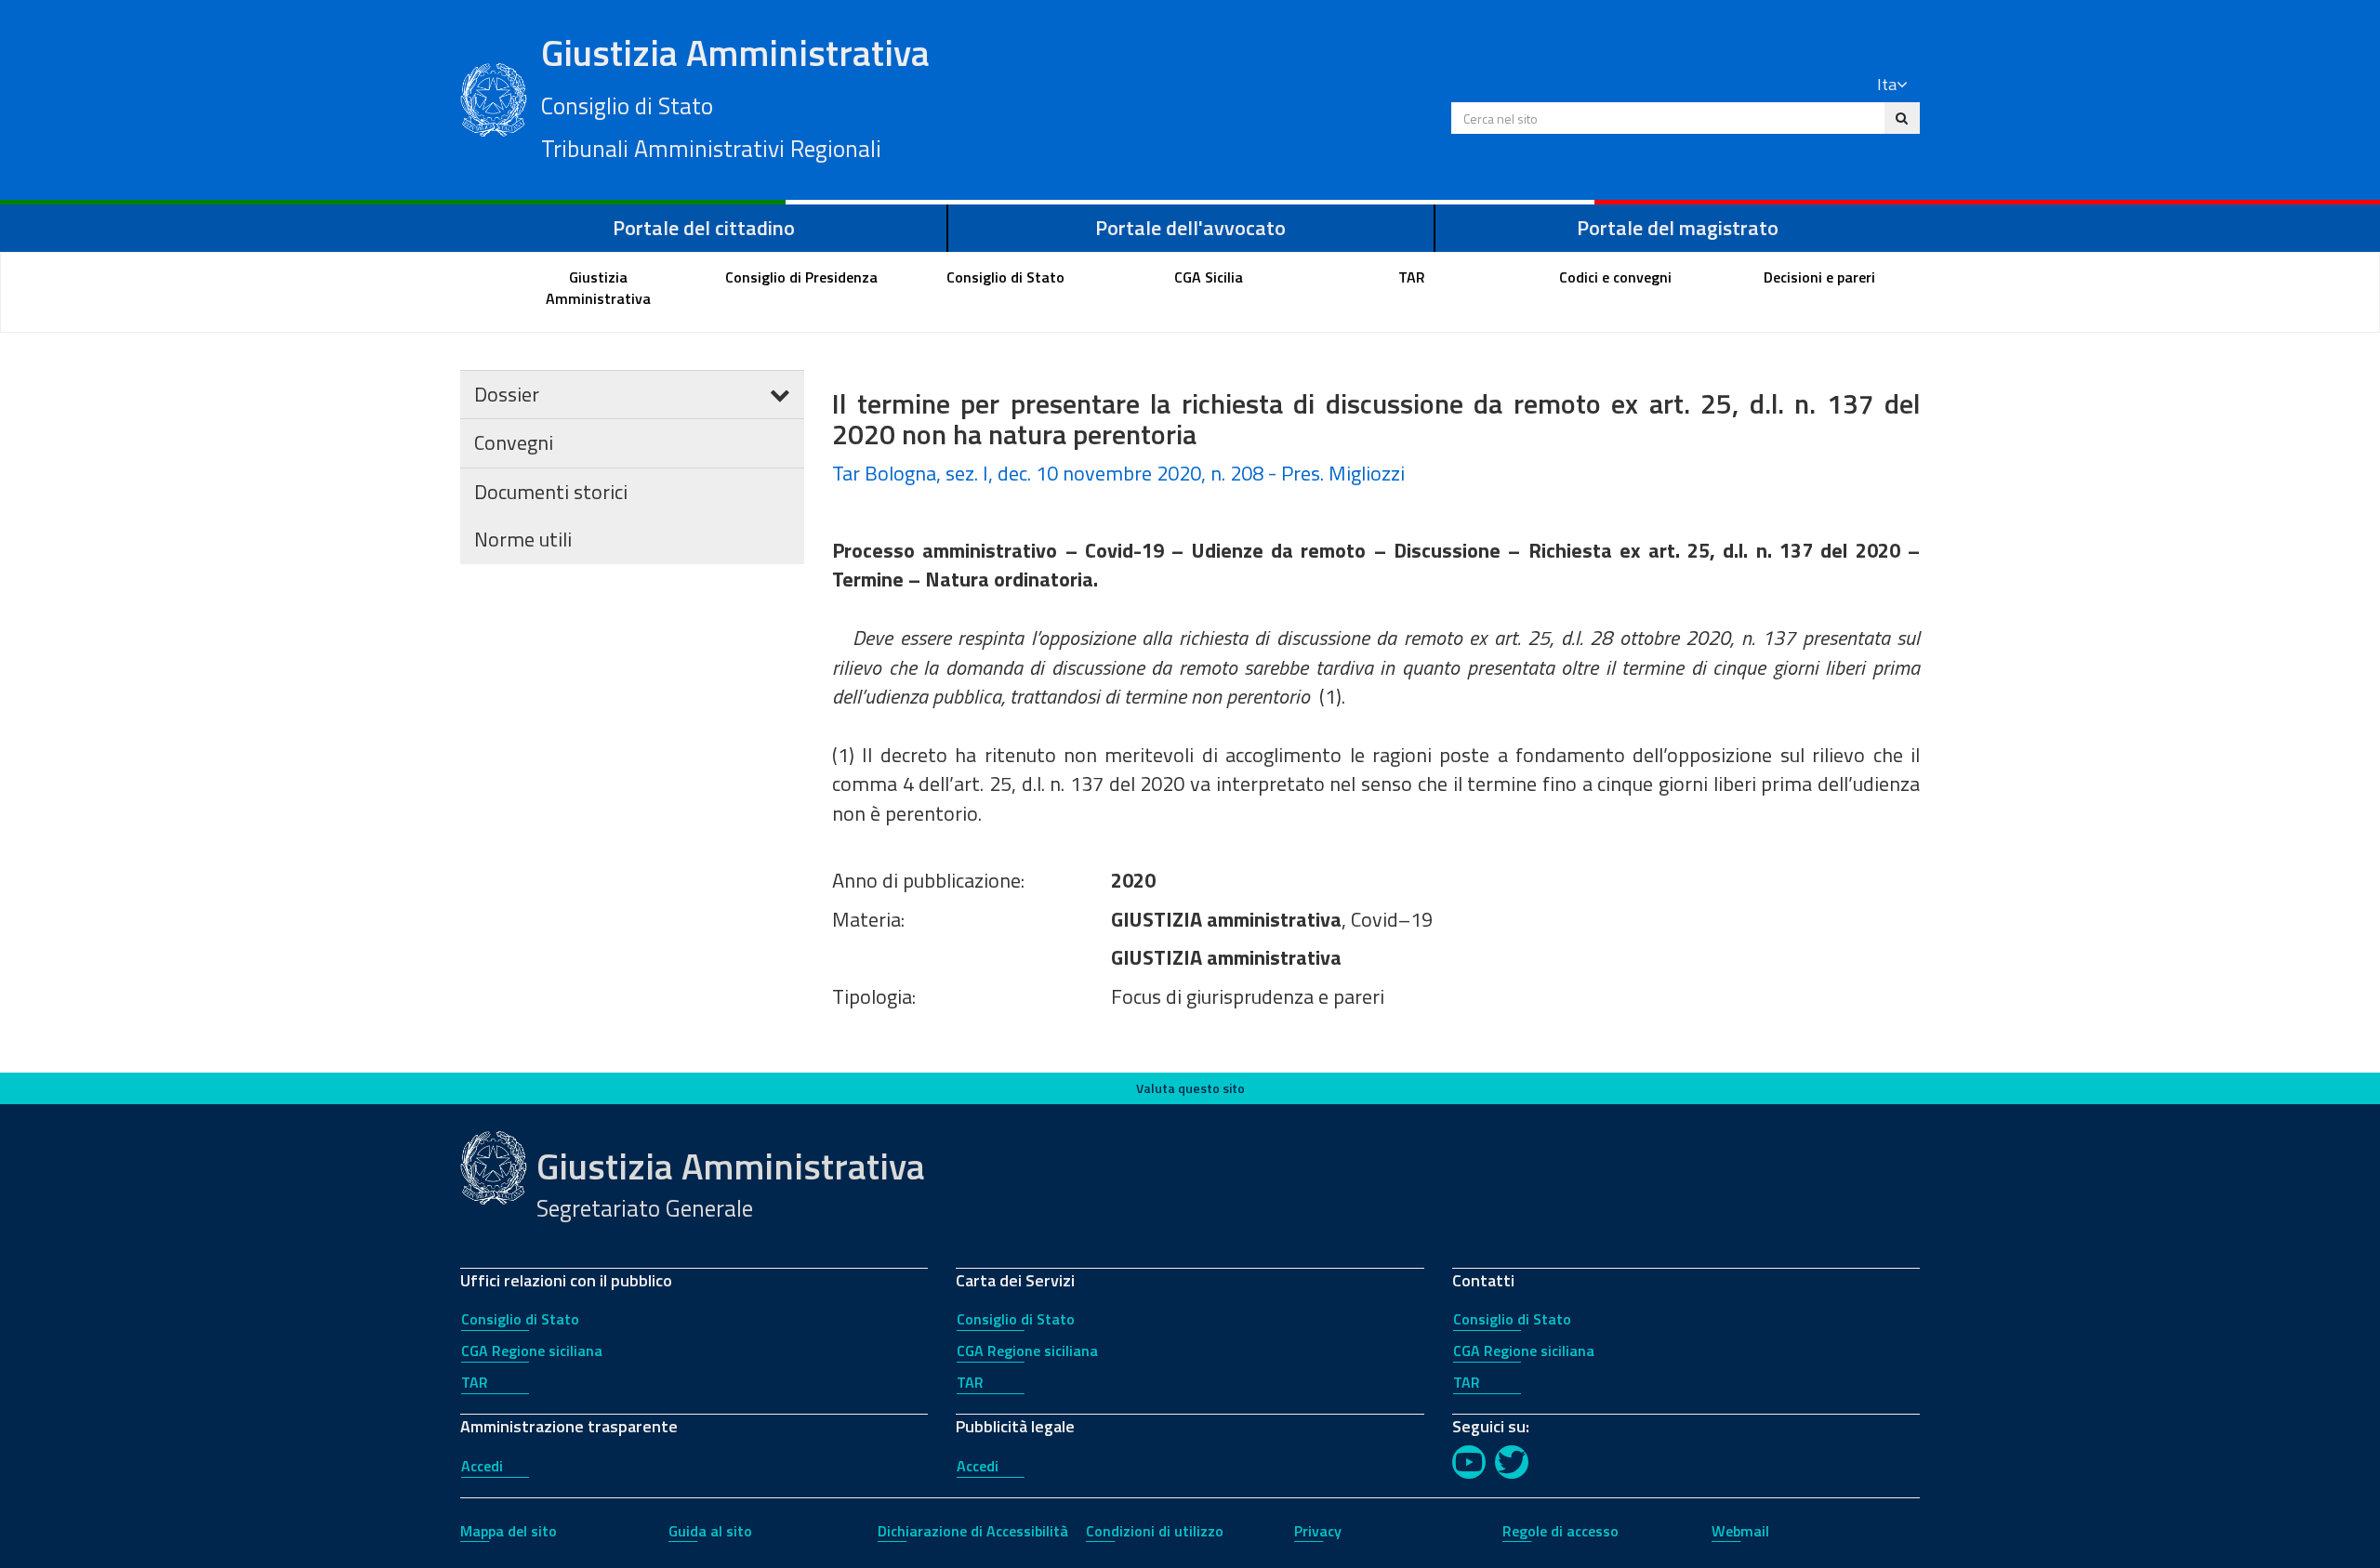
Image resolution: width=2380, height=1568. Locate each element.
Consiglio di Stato (520, 1319)
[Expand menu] (780, 394)
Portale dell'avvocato (1190, 228)
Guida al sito (710, 1531)
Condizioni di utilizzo (1155, 1531)
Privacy (1318, 1531)
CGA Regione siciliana (532, 1351)
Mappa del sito (509, 1531)
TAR (475, 1382)
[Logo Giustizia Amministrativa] (494, 98)
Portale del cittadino (704, 228)
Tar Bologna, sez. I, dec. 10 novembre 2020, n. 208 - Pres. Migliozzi (1118, 473)
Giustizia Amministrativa (735, 96)
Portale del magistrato (1678, 228)
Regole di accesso (1560, 1531)
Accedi (482, 1466)
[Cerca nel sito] (1902, 118)
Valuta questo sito (1190, 1088)
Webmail (1740, 1531)
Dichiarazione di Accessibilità (973, 1531)
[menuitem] (599, 288)
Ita (1887, 84)
